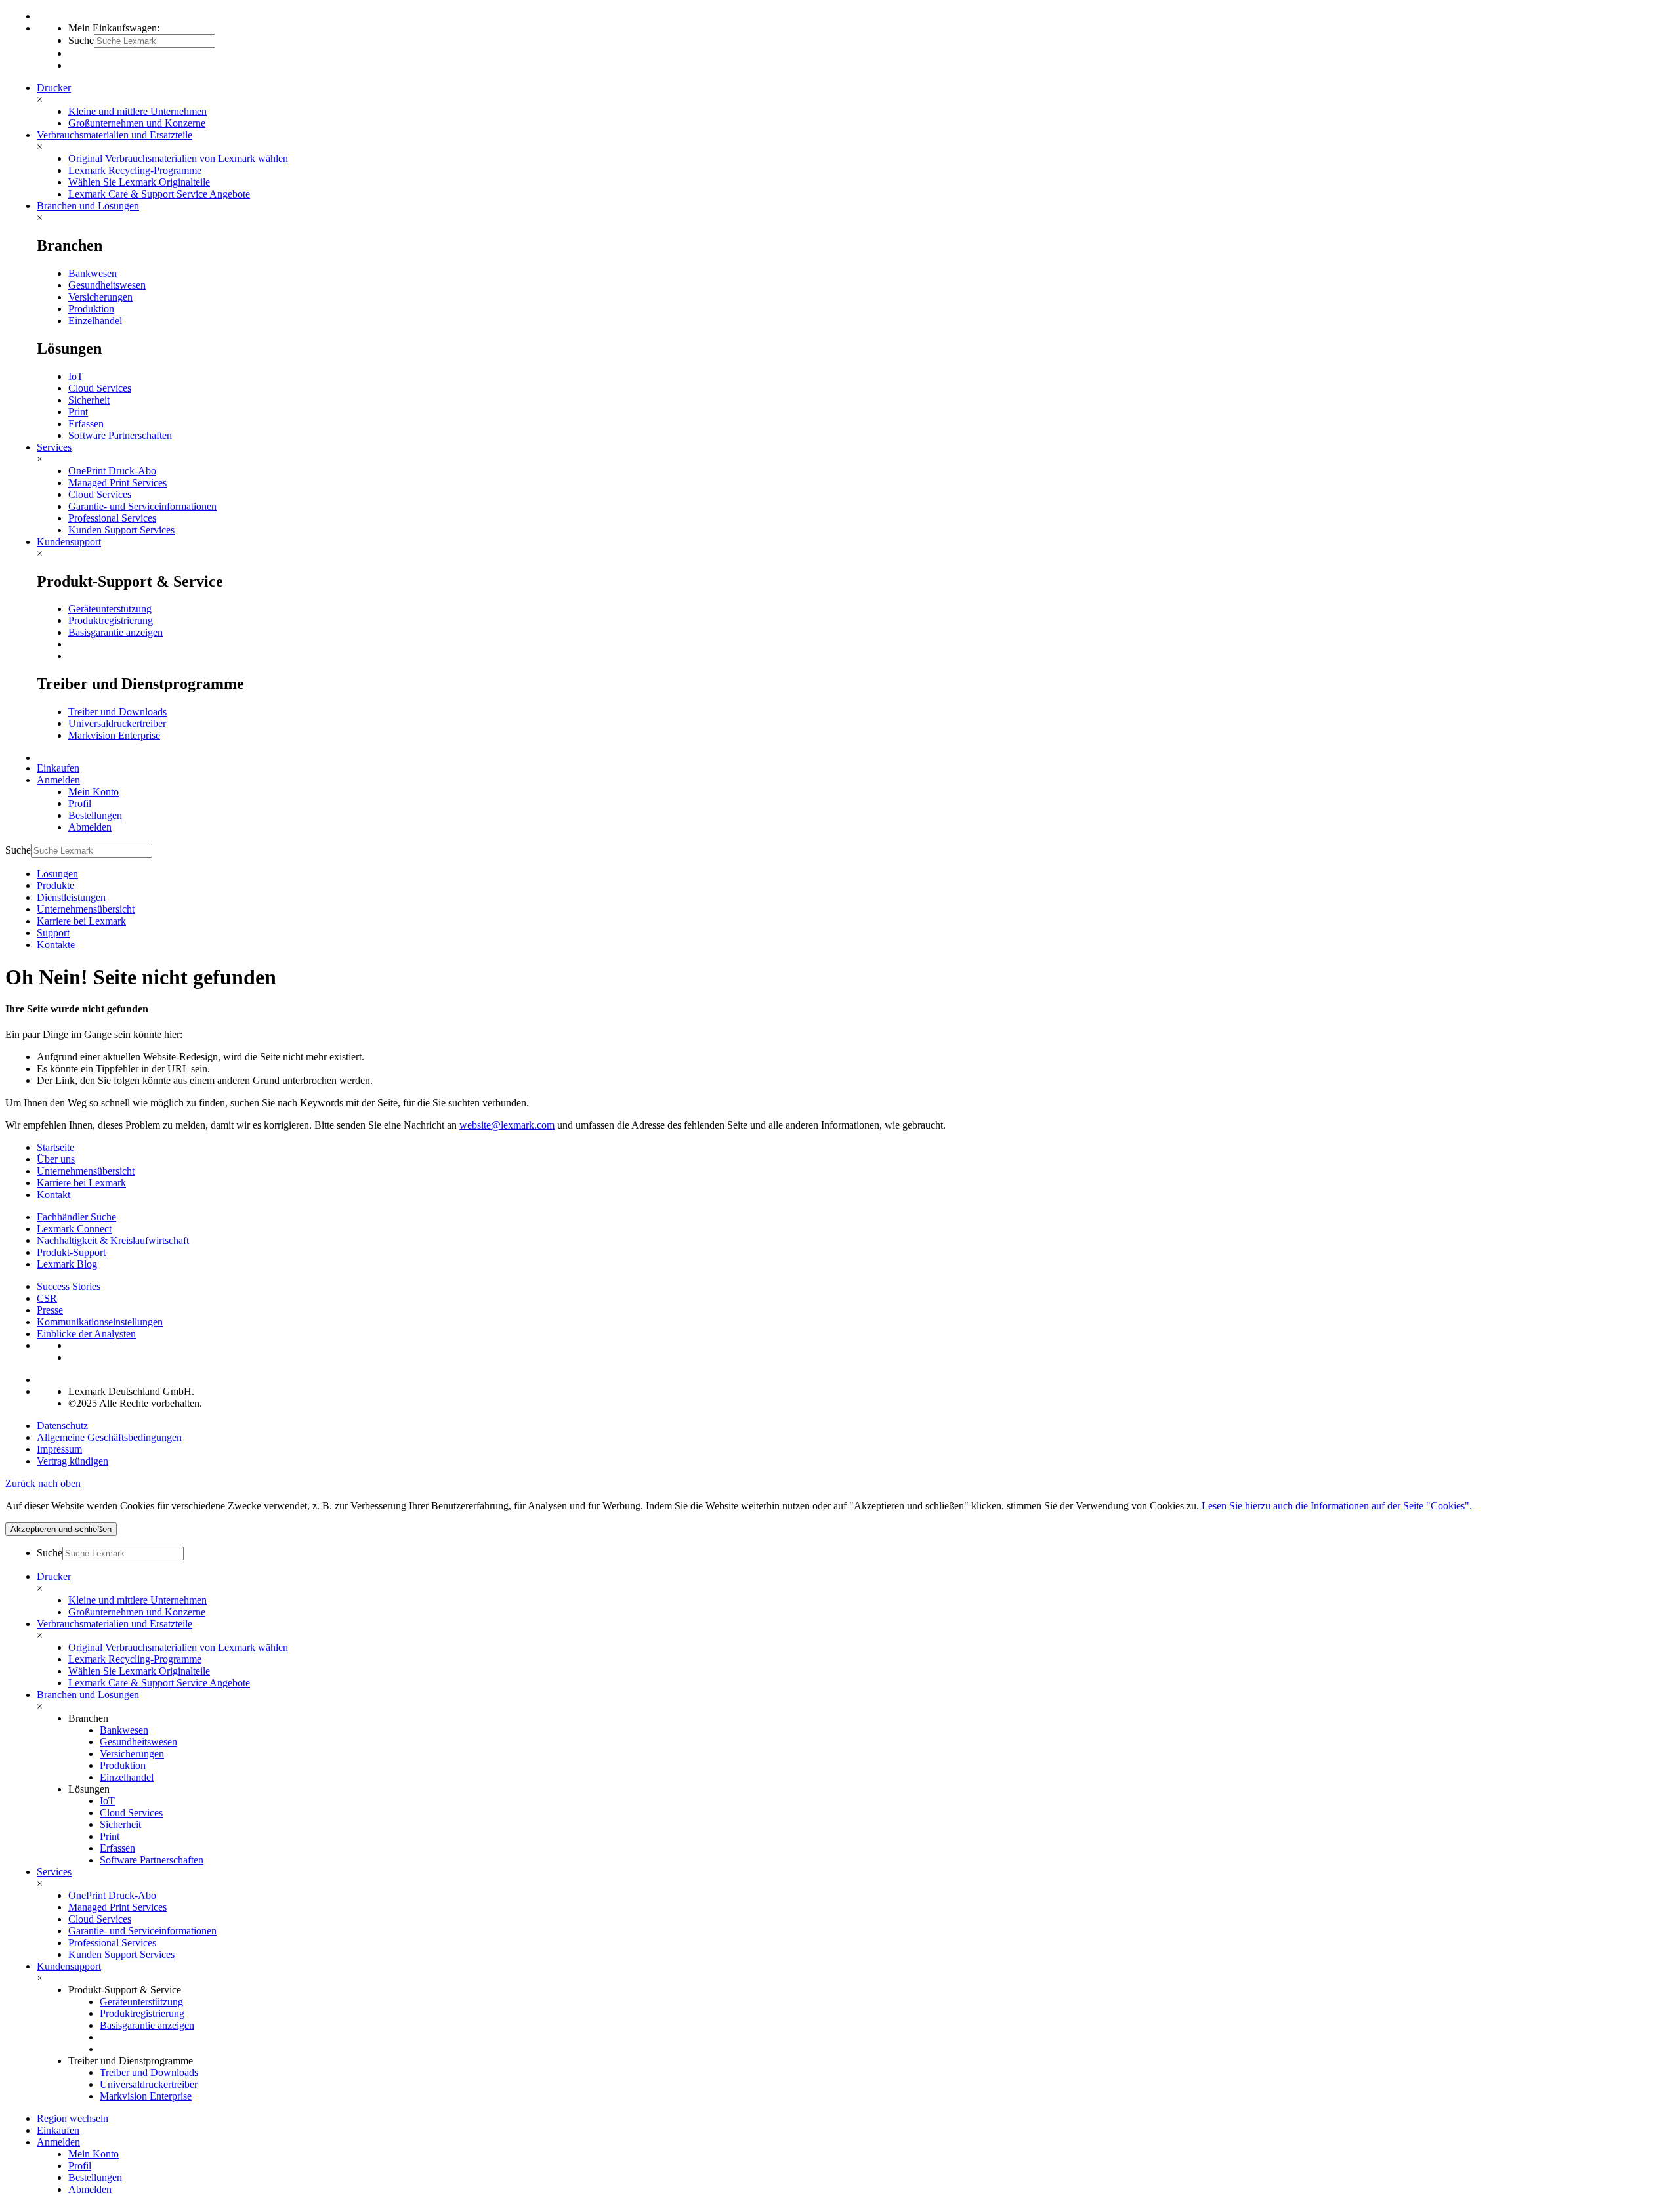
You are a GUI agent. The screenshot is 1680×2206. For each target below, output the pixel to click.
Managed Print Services (117, 483)
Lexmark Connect (74, 1229)
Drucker (54, 88)
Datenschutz (62, 1426)
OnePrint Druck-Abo (112, 471)
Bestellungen (95, 815)
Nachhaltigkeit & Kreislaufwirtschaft (113, 1240)
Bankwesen (93, 273)
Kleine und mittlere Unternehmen (137, 111)
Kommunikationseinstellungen (100, 1322)
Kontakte (56, 945)
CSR (47, 1298)
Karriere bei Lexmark (81, 921)
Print (78, 412)
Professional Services (112, 518)
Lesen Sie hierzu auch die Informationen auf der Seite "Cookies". (1337, 1506)
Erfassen (86, 424)
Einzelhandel (95, 321)
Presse (50, 1310)
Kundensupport (69, 542)
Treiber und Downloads (117, 712)
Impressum (59, 1449)
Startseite (55, 1147)
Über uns (56, 1159)
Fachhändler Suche (76, 1217)
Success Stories (69, 1286)
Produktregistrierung (111, 620)
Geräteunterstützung (110, 609)
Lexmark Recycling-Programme (135, 170)
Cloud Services (100, 388)
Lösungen (57, 874)
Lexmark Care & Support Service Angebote (159, 194)
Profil (80, 803)
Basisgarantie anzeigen (115, 632)
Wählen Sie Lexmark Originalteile (139, 182)
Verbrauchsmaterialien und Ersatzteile (115, 135)
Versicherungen (100, 297)
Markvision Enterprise (114, 735)
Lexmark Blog (67, 1264)
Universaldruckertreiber (117, 723)
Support (53, 933)
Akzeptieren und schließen (61, 1529)
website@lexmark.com (507, 1125)
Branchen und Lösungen (88, 206)
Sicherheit (89, 400)
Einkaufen (58, 768)
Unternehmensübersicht (86, 909)
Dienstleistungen (71, 897)
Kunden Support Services (121, 530)
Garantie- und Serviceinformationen (142, 506)
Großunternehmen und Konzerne (137, 123)
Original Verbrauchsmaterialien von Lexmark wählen (178, 158)
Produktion (91, 309)
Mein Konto (94, 792)
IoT (76, 376)
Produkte (55, 885)
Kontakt (53, 1195)
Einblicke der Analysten (86, 1334)
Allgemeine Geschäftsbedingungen (109, 1437)
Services (54, 447)
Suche (81, 40)
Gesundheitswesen (107, 285)
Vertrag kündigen (73, 1461)
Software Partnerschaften (120, 435)
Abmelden (90, 827)
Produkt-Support (71, 1252)
